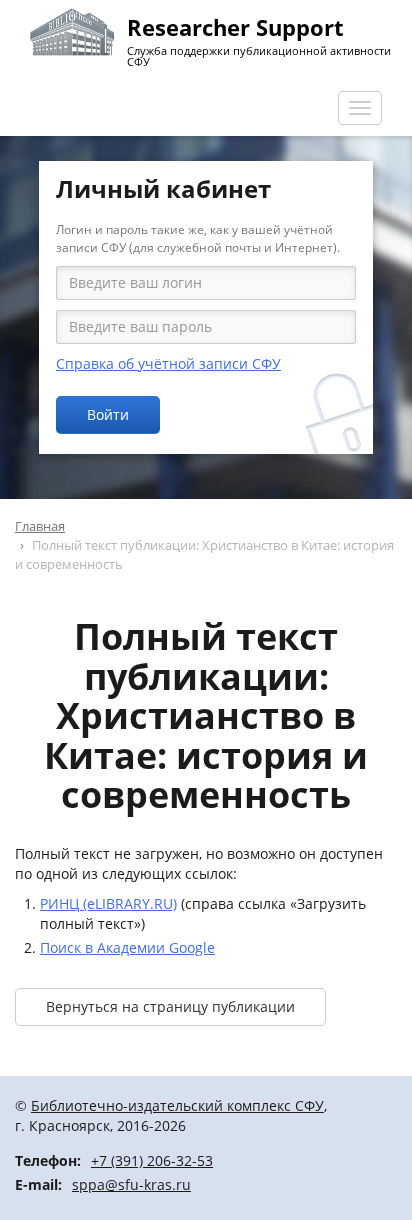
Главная (40, 526)
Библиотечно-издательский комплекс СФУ (177, 1105)
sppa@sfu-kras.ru (131, 1184)
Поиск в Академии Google (127, 947)
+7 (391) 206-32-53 (152, 1160)
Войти (108, 414)
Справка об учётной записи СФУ (168, 363)
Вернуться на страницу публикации (170, 1006)
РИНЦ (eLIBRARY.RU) (108, 903)
